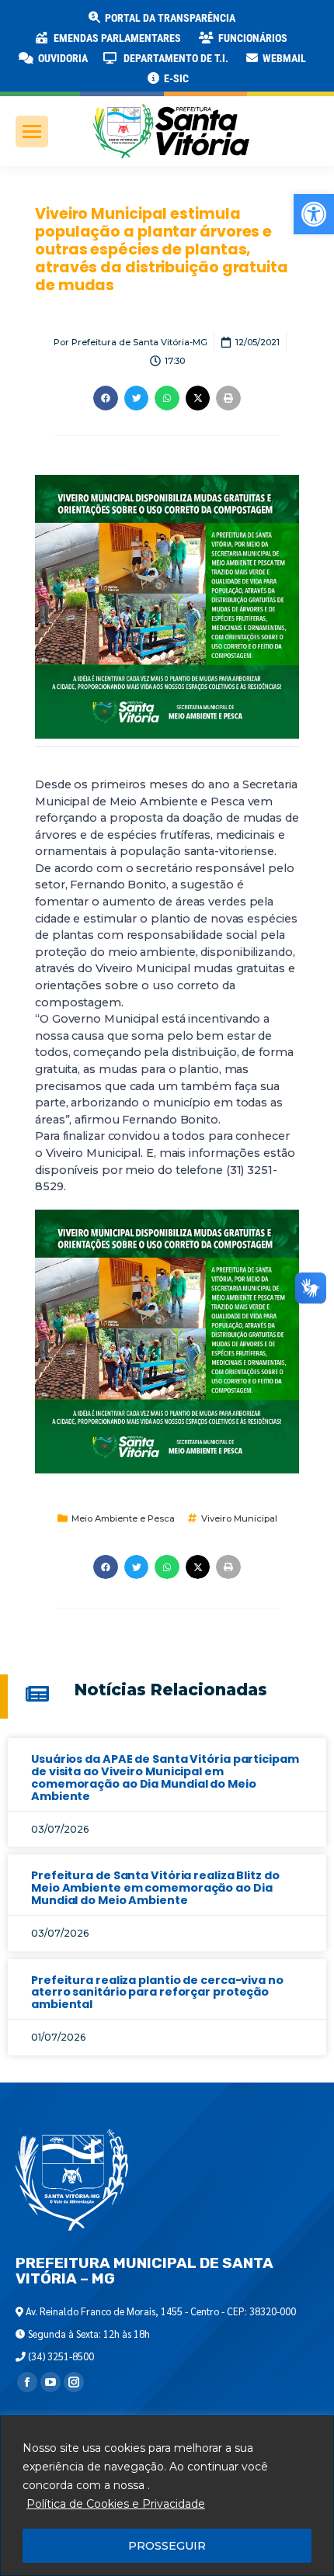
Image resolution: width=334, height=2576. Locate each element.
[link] (314, 214)
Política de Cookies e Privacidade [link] (116, 2504)
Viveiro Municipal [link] (239, 1518)
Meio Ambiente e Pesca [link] (123, 1518)
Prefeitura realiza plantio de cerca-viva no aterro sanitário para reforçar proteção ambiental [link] (157, 1993)
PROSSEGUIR (167, 2546)
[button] (250, 23)
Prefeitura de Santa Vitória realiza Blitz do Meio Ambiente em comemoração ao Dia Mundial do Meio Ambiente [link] (155, 1888)
